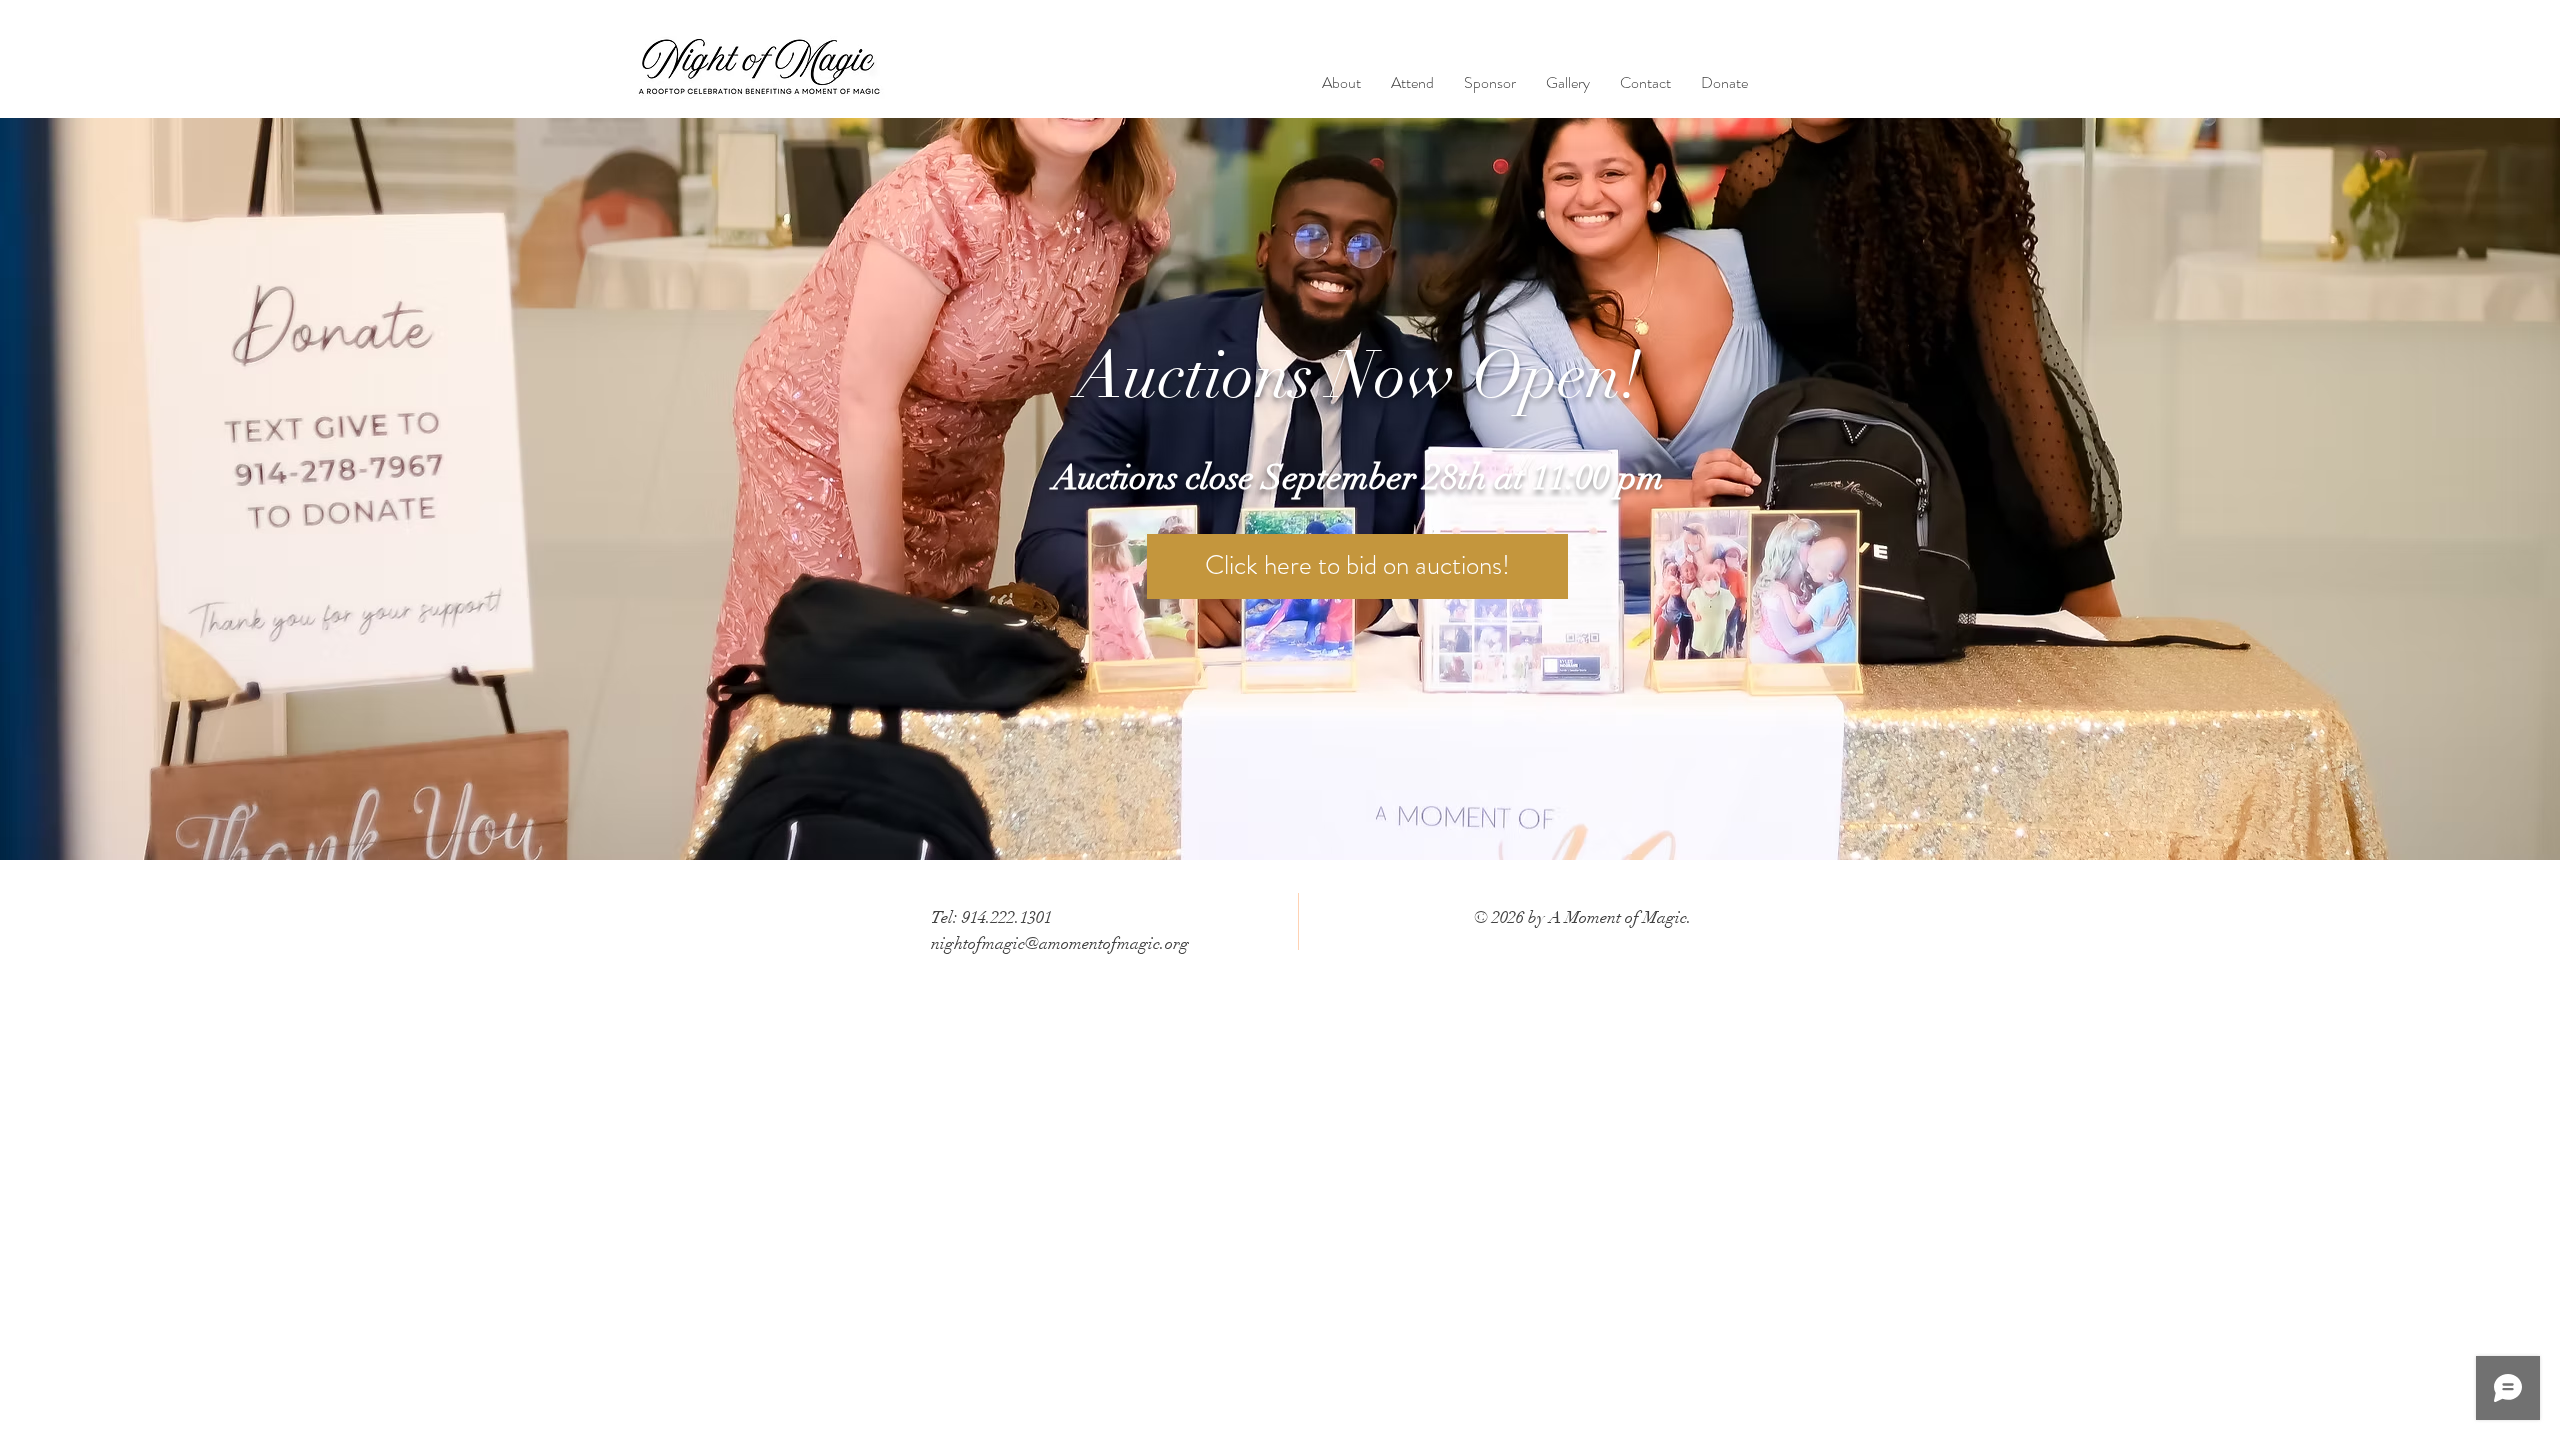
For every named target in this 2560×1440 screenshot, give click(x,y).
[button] (1412, 83)
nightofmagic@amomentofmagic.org (1060, 943)
